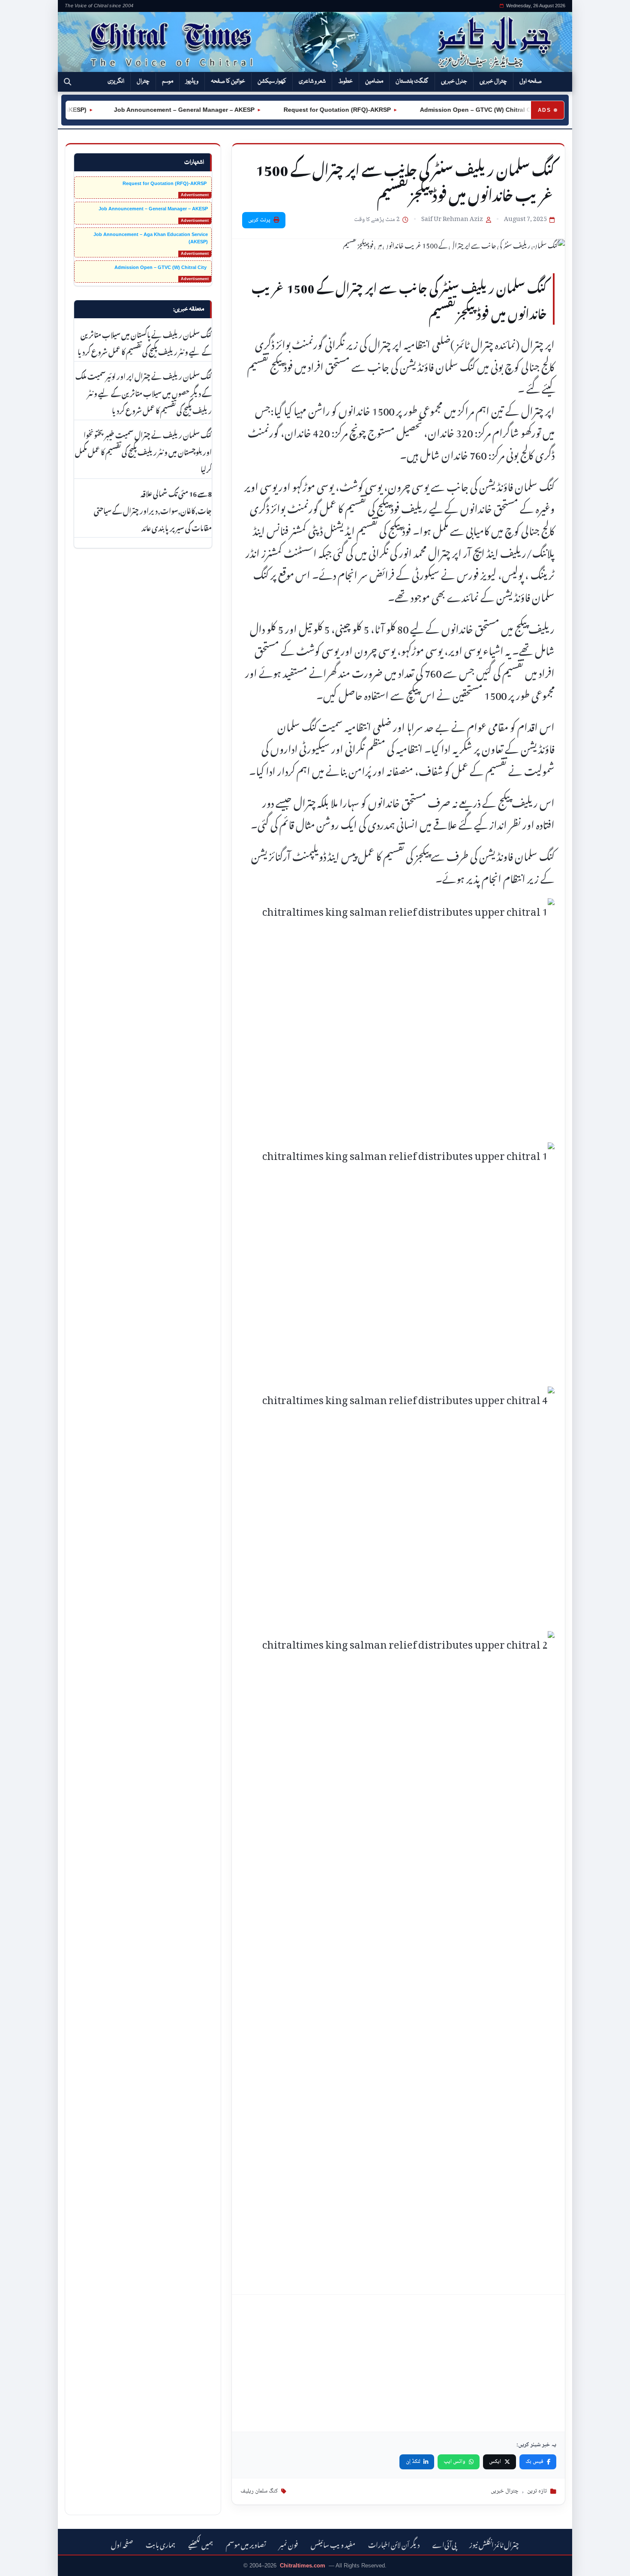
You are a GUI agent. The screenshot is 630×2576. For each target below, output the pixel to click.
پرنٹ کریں (259, 220)
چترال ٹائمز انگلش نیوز (494, 2544)
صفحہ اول (531, 81)
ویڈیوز (192, 81)
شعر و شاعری (312, 81)
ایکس (495, 2462)
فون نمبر (288, 2544)
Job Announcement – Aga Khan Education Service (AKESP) (151, 238)
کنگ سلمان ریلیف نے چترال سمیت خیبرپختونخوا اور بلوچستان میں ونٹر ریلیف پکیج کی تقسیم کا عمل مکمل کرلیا (143, 451)
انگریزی (116, 81)
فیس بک (534, 2462)
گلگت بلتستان (412, 81)
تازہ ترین (537, 2491)
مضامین (374, 81)
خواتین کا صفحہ (228, 81)
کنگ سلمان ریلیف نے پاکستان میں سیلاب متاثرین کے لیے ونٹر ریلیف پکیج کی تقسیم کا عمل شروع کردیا (145, 342)
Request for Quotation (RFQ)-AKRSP (309, 110)
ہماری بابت (160, 2544)
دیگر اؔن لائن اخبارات (394, 2544)
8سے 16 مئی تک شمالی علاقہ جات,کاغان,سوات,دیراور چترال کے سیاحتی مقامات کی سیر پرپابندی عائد (153, 510)
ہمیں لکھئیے (201, 2544)
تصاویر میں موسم (246, 2544)
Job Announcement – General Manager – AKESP (157, 110)
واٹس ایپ (454, 2462)
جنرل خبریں (454, 81)
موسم (168, 81)
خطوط (345, 81)
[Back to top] (19, 2564)
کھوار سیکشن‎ (272, 81)
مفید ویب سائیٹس (333, 2544)
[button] (67, 82)
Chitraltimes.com (303, 2566)
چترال (143, 81)
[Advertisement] (402, 2363)
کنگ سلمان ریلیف (259, 2491)
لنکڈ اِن (413, 2462)
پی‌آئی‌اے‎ (444, 2544)
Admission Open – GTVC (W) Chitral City (451, 110)
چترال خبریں (493, 81)
